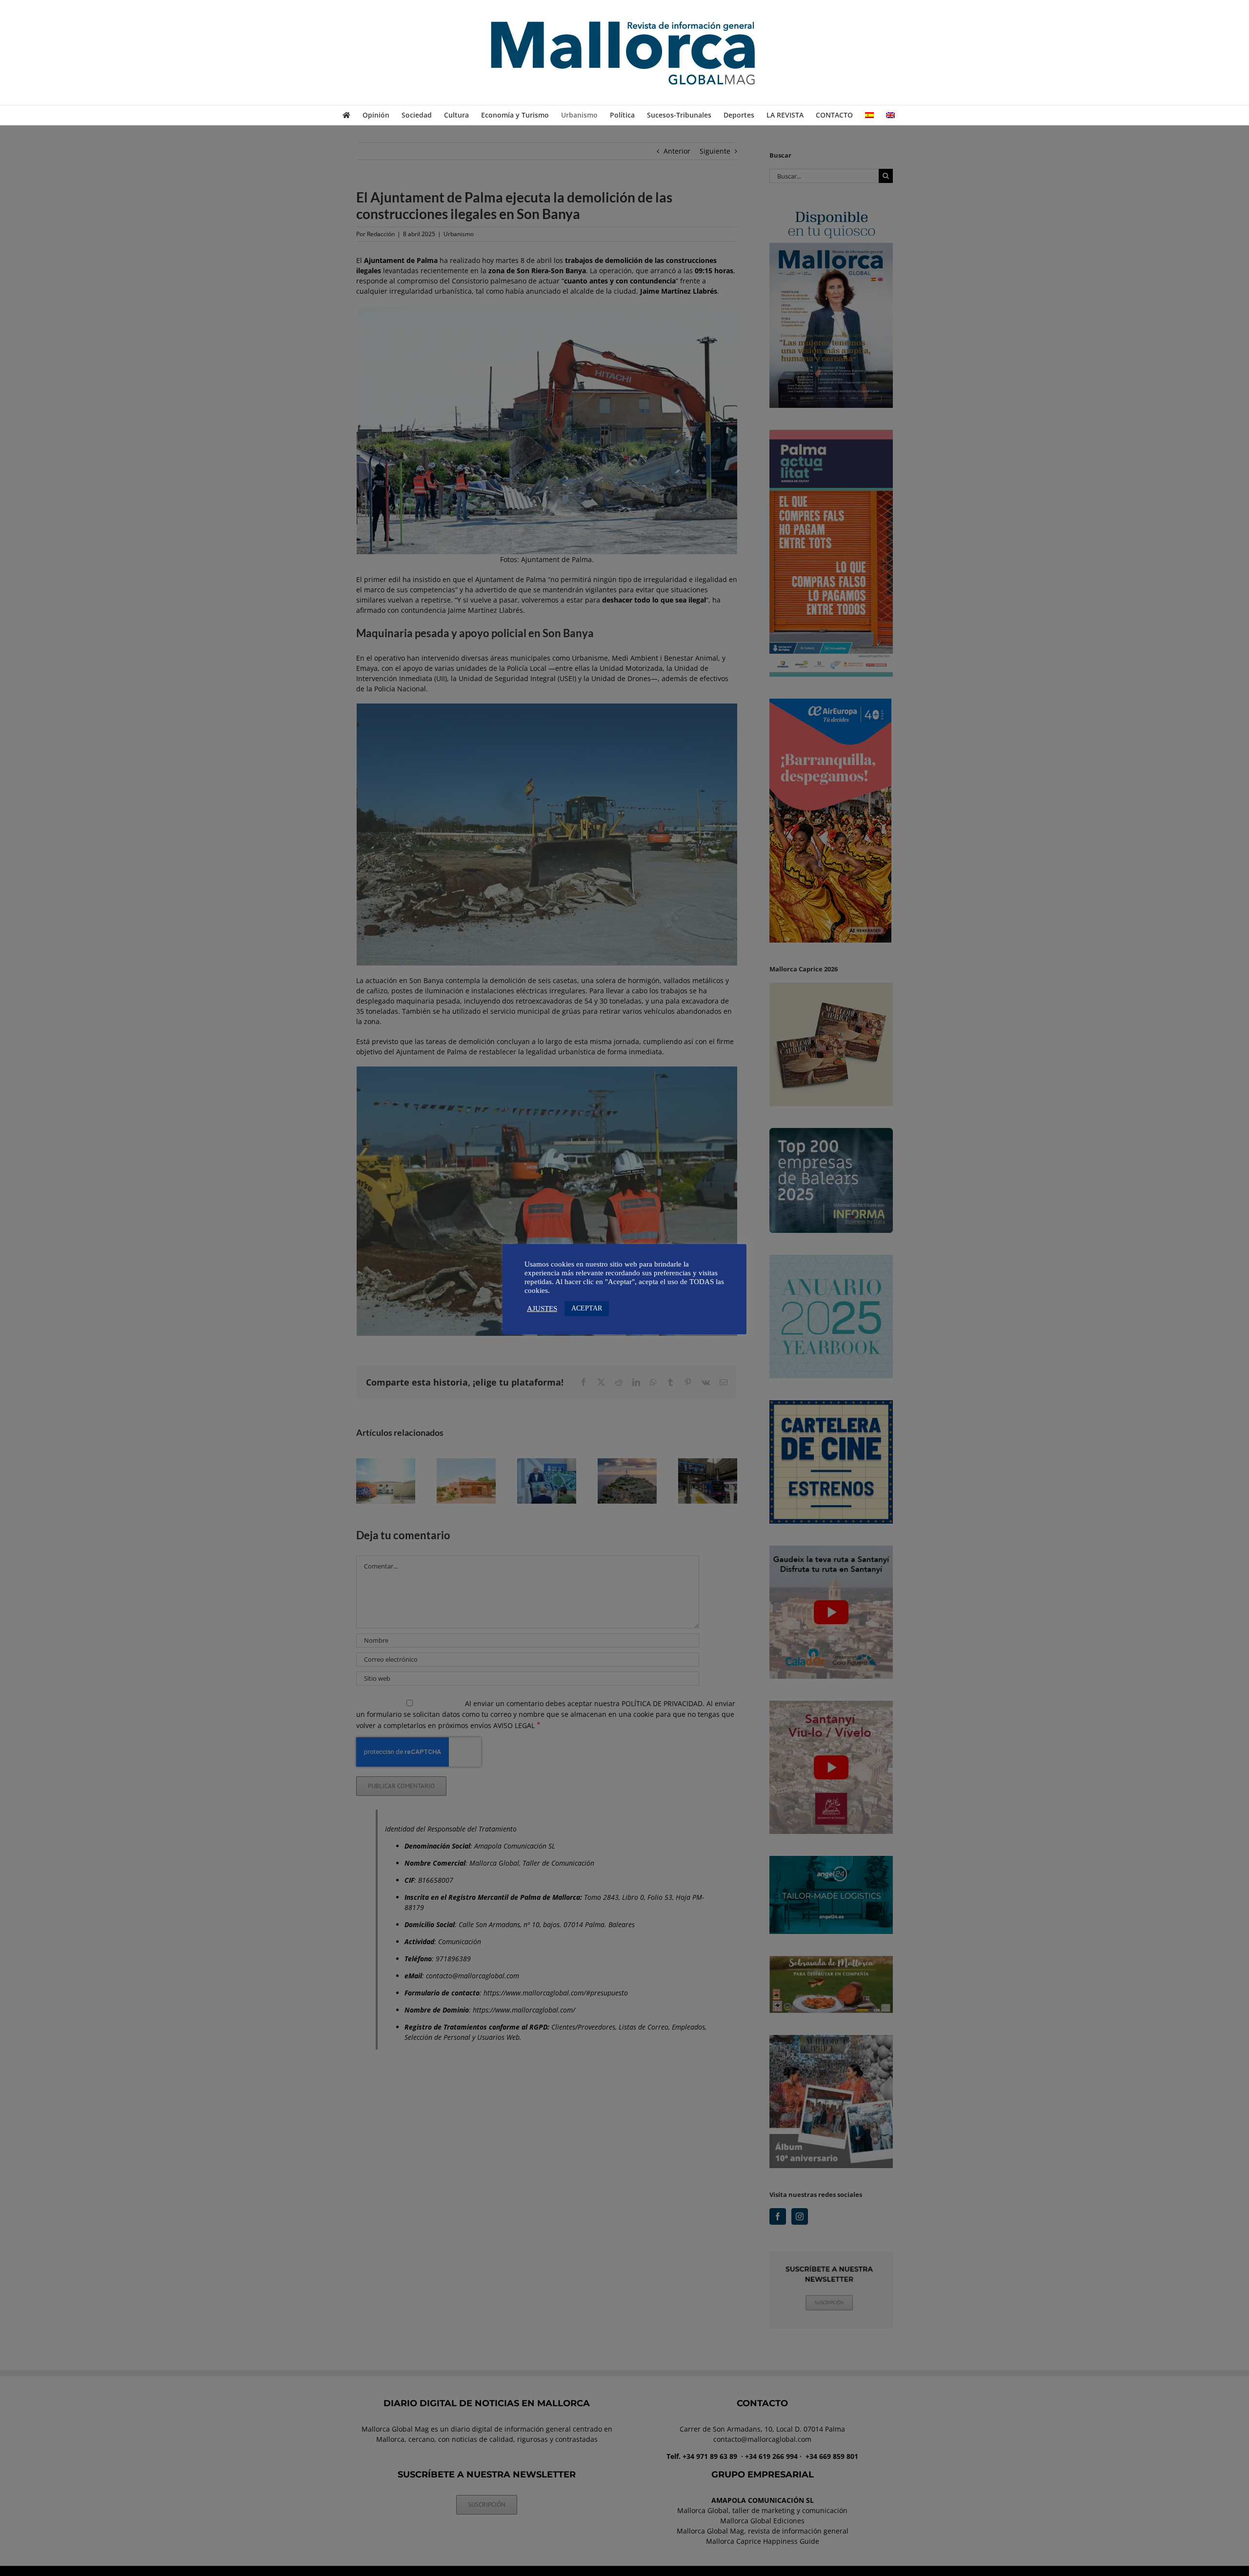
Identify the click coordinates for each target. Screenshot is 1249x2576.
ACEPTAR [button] (587, 1308)
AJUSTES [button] (542, 1308)
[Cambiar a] (869, 115)
